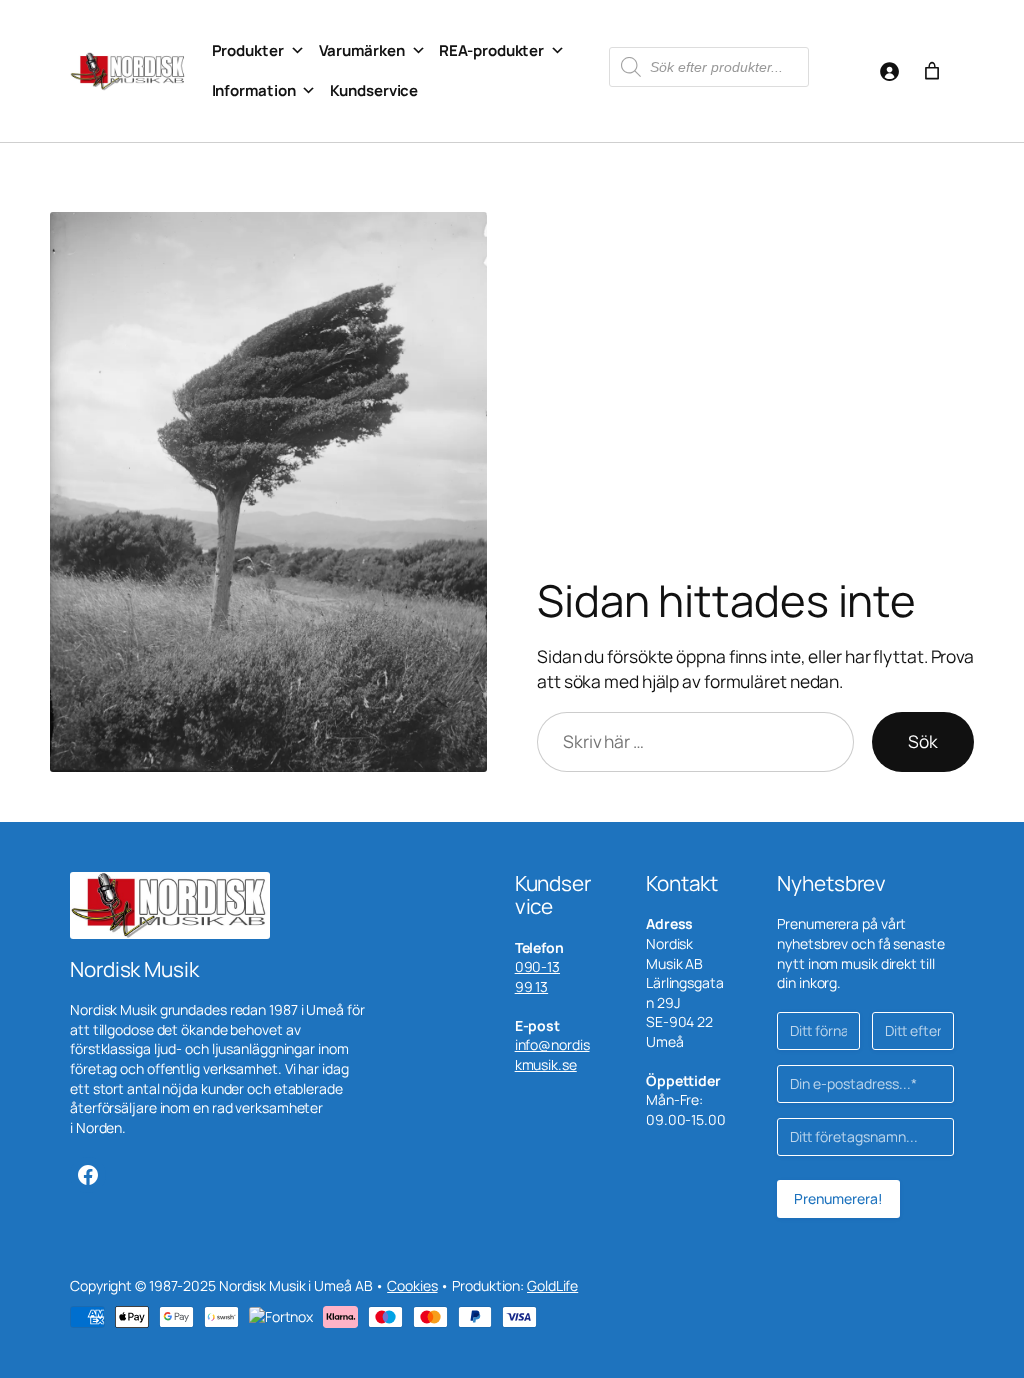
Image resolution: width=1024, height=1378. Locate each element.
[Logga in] (888, 70)
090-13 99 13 (537, 976)
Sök (923, 741)
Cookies (412, 1285)
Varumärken (362, 50)
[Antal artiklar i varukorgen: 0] (932, 70)
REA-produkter (491, 50)
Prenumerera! (838, 1198)
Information (254, 90)
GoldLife (552, 1285)
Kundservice (374, 90)
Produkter (248, 50)
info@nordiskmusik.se (552, 1054)
